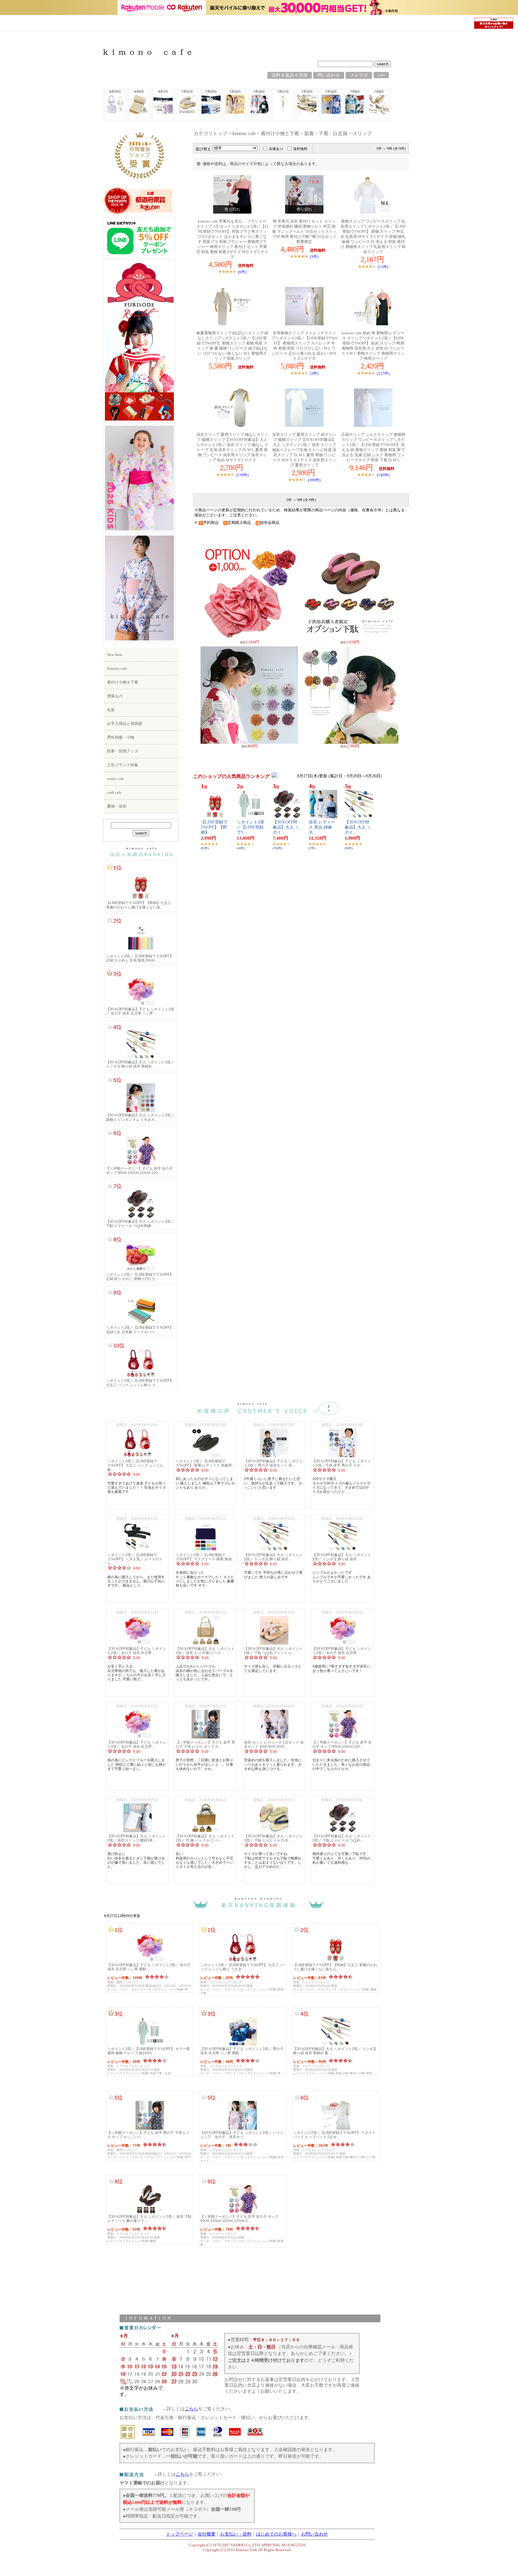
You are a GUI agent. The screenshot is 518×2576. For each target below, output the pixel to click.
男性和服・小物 (121, 737)
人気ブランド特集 (123, 765)
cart (381, 75)
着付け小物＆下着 (123, 682)
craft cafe (114, 792)
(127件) (383, 373)
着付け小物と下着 (280, 133)
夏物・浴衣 (117, 806)
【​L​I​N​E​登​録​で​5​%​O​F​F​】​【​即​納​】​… (214, 827)
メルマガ (359, 75)
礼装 (111, 710)
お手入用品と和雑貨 (125, 724)
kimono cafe (117, 668)
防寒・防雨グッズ (123, 751)
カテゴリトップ (210, 133)
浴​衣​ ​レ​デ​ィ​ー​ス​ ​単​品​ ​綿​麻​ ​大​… (322, 827)
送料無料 (300, 149)
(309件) (314, 480)
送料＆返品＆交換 (290, 75)
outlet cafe (116, 779)
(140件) (383, 475)
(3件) (314, 257)
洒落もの (115, 696)
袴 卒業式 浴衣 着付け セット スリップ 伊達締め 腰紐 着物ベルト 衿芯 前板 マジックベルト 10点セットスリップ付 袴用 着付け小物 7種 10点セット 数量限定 (304, 232)
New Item (115, 655)
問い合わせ (329, 75)
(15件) (383, 267)
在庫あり (276, 149)
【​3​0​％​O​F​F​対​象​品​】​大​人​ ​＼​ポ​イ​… (286, 827)
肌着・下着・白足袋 (326, 133)
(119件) (242, 475)
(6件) (242, 272)
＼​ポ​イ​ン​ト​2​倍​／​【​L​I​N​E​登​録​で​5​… (250, 827)
